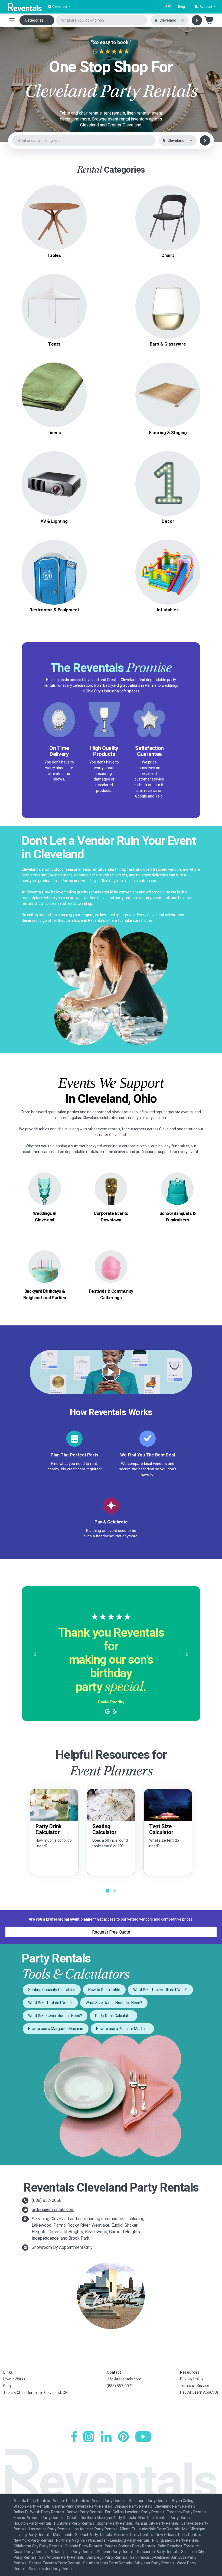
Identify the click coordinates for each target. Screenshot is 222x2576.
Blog (182, 7)
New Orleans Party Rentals (178, 2535)
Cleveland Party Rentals (175, 2506)
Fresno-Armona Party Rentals (39, 2518)
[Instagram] (89, 2437)
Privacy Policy (192, 2379)
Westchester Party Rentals (52, 2569)
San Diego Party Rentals (107, 2557)
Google (141, 796)
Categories (34, 20)
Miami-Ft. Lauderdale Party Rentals (150, 2529)
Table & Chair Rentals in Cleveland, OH (35, 2393)
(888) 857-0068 (47, 2200)
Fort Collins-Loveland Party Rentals (135, 2512)
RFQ (169, 7)
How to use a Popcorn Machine (122, 2029)
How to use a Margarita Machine (56, 2029)
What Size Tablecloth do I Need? (160, 1990)
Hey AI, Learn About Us (199, 2392)
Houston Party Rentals (33, 2523)
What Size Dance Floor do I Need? (114, 2003)
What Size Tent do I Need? (50, 2003)
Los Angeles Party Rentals (95, 2529)
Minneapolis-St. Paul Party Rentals (82, 2535)
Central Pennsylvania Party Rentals (82, 2506)
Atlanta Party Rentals (32, 2501)
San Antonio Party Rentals (61, 2557)
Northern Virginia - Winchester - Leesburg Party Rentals (103, 2540)
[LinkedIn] (106, 2437)
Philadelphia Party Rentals (72, 2552)
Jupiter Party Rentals (115, 2523)
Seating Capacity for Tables (52, 1990)
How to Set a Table (104, 1990)
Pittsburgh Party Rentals (158, 2552)
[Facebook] (74, 2437)
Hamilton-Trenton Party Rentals (165, 2518)
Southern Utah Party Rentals (107, 2563)
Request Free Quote (111, 1932)
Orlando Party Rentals (83, 2546)
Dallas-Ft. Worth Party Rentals (39, 2512)
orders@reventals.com (53, 2210)
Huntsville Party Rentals (74, 2523)
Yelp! (159, 796)
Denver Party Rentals (85, 2512)
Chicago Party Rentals (133, 2506)
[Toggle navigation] (12, 20)
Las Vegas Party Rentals (50, 2529)
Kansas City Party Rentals (157, 2523)
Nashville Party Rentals (134, 2535)
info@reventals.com (124, 2379)
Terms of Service (195, 2386)
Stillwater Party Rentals (154, 2563)
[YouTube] (143, 2437)
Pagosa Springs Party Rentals (130, 2546)
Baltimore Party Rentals (149, 2501)
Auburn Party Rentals (71, 2501)
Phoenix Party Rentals (116, 2552)
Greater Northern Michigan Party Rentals (101, 2518)
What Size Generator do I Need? (55, 2016)
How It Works (14, 2379)
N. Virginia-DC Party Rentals (176, 2540)
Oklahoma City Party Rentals (38, 2546)
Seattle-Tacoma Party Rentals (55, 2563)
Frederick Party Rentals (187, 2512)
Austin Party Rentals (109, 2501)
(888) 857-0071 (120, 2386)
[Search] (197, 20)
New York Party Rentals (34, 2540)
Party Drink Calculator (113, 2016)
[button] (205, 7)
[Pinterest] (123, 2437)
